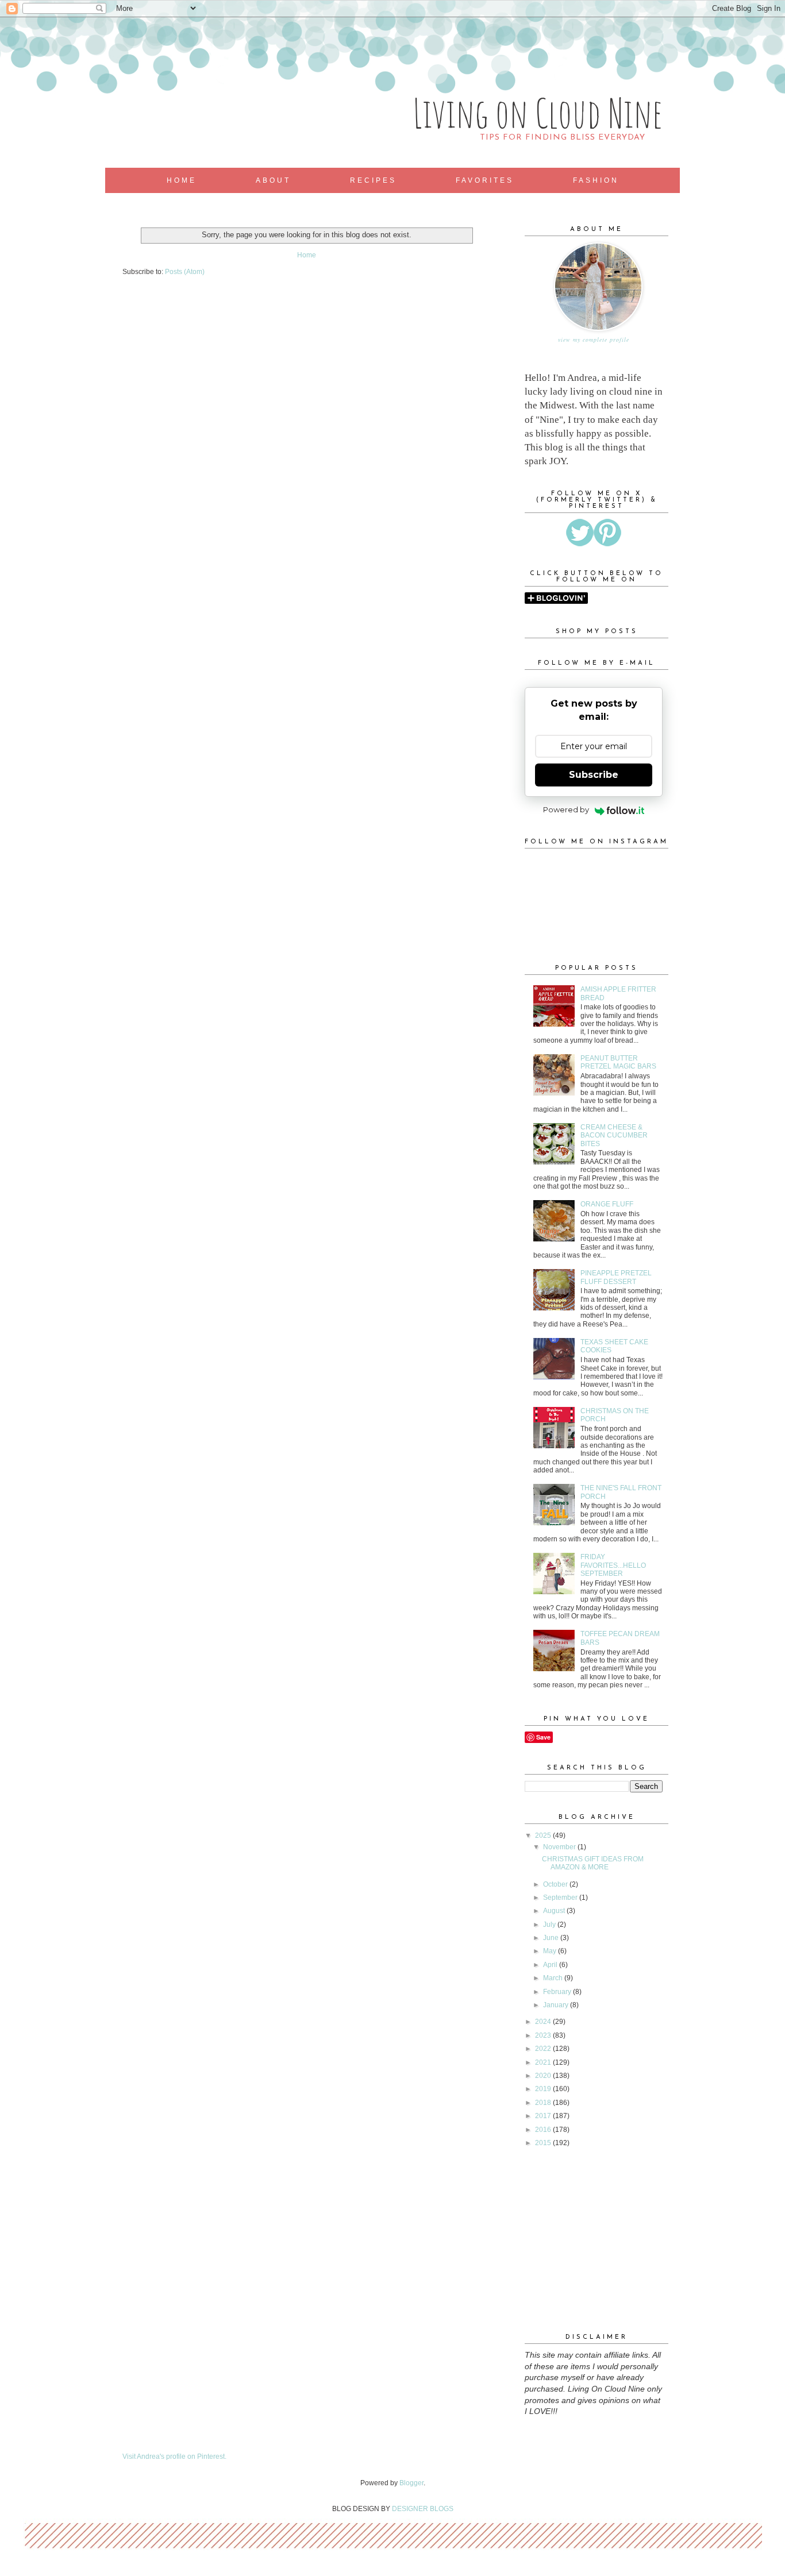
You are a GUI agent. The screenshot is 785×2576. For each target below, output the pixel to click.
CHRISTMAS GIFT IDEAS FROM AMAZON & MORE (593, 1863)
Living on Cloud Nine (538, 113)
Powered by (566, 809)
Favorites (485, 180)
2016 (544, 2130)
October (556, 1884)
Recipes (373, 180)
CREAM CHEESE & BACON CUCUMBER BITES (614, 1135)
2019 (544, 2089)
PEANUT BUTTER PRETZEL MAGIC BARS (618, 1062)
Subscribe (594, 775)
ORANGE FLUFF (607, 1204)
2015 (544, 2143)
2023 (544, 2035)
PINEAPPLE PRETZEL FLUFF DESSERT (616, 1277)
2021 (544, 2062)
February (558, 1992)
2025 (544, 1835)
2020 (544, 2076)
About (273, 180)
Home (182, 180)
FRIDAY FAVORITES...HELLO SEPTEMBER (613, 1565)
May (551, 1951)
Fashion (596, 180)
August (555, 1911)
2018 (544, 2103)
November (560, 1847)
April (551, 1965)
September (561, 1898)
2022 (544, 2049)
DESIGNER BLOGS (423, 2509)
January (557, 2005)
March (554, 1978)
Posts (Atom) (185, 272)
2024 (544, 2022)
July (550, 1925)
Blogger (411, 2483)
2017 (544, 2116)
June (552, 1938)
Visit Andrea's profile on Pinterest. (174, 2457)
